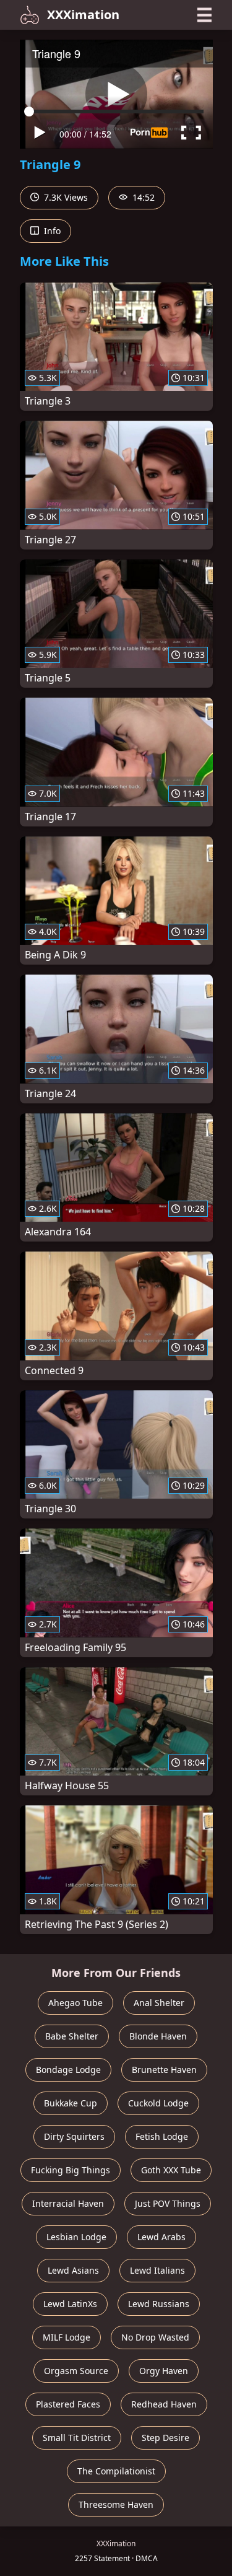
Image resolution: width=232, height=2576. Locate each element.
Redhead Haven (164, 2404)
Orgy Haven (164, 2371)
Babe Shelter (72, 2036)
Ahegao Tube (75, 2003)
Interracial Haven (68, 2203)
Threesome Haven (116, 2504)
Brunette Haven (164, 2070)
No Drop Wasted (155, 2337)
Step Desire (165, 2438)
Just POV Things (168, 2203)
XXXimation (83, 15)
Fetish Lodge (162, 2136)
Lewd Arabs (161, 2237)
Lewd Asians (73, 2270)
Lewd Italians (157, 2270)
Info (51, 231)
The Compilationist (116, 2471)
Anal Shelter (159, 2003)
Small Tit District (77, 2438)
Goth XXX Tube (171, 2170)
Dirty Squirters (74, 2136)
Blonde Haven (158, 2036)
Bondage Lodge (68, 2070)
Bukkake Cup (71, 2103)
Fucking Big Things (71, 2170)
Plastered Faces (68, 2404)
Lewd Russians (159, 2304)
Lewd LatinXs (70, 2304)
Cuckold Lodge (158, 2103)
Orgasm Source (76, 2371)
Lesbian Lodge (76, 2237)
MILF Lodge (67, 2337)
